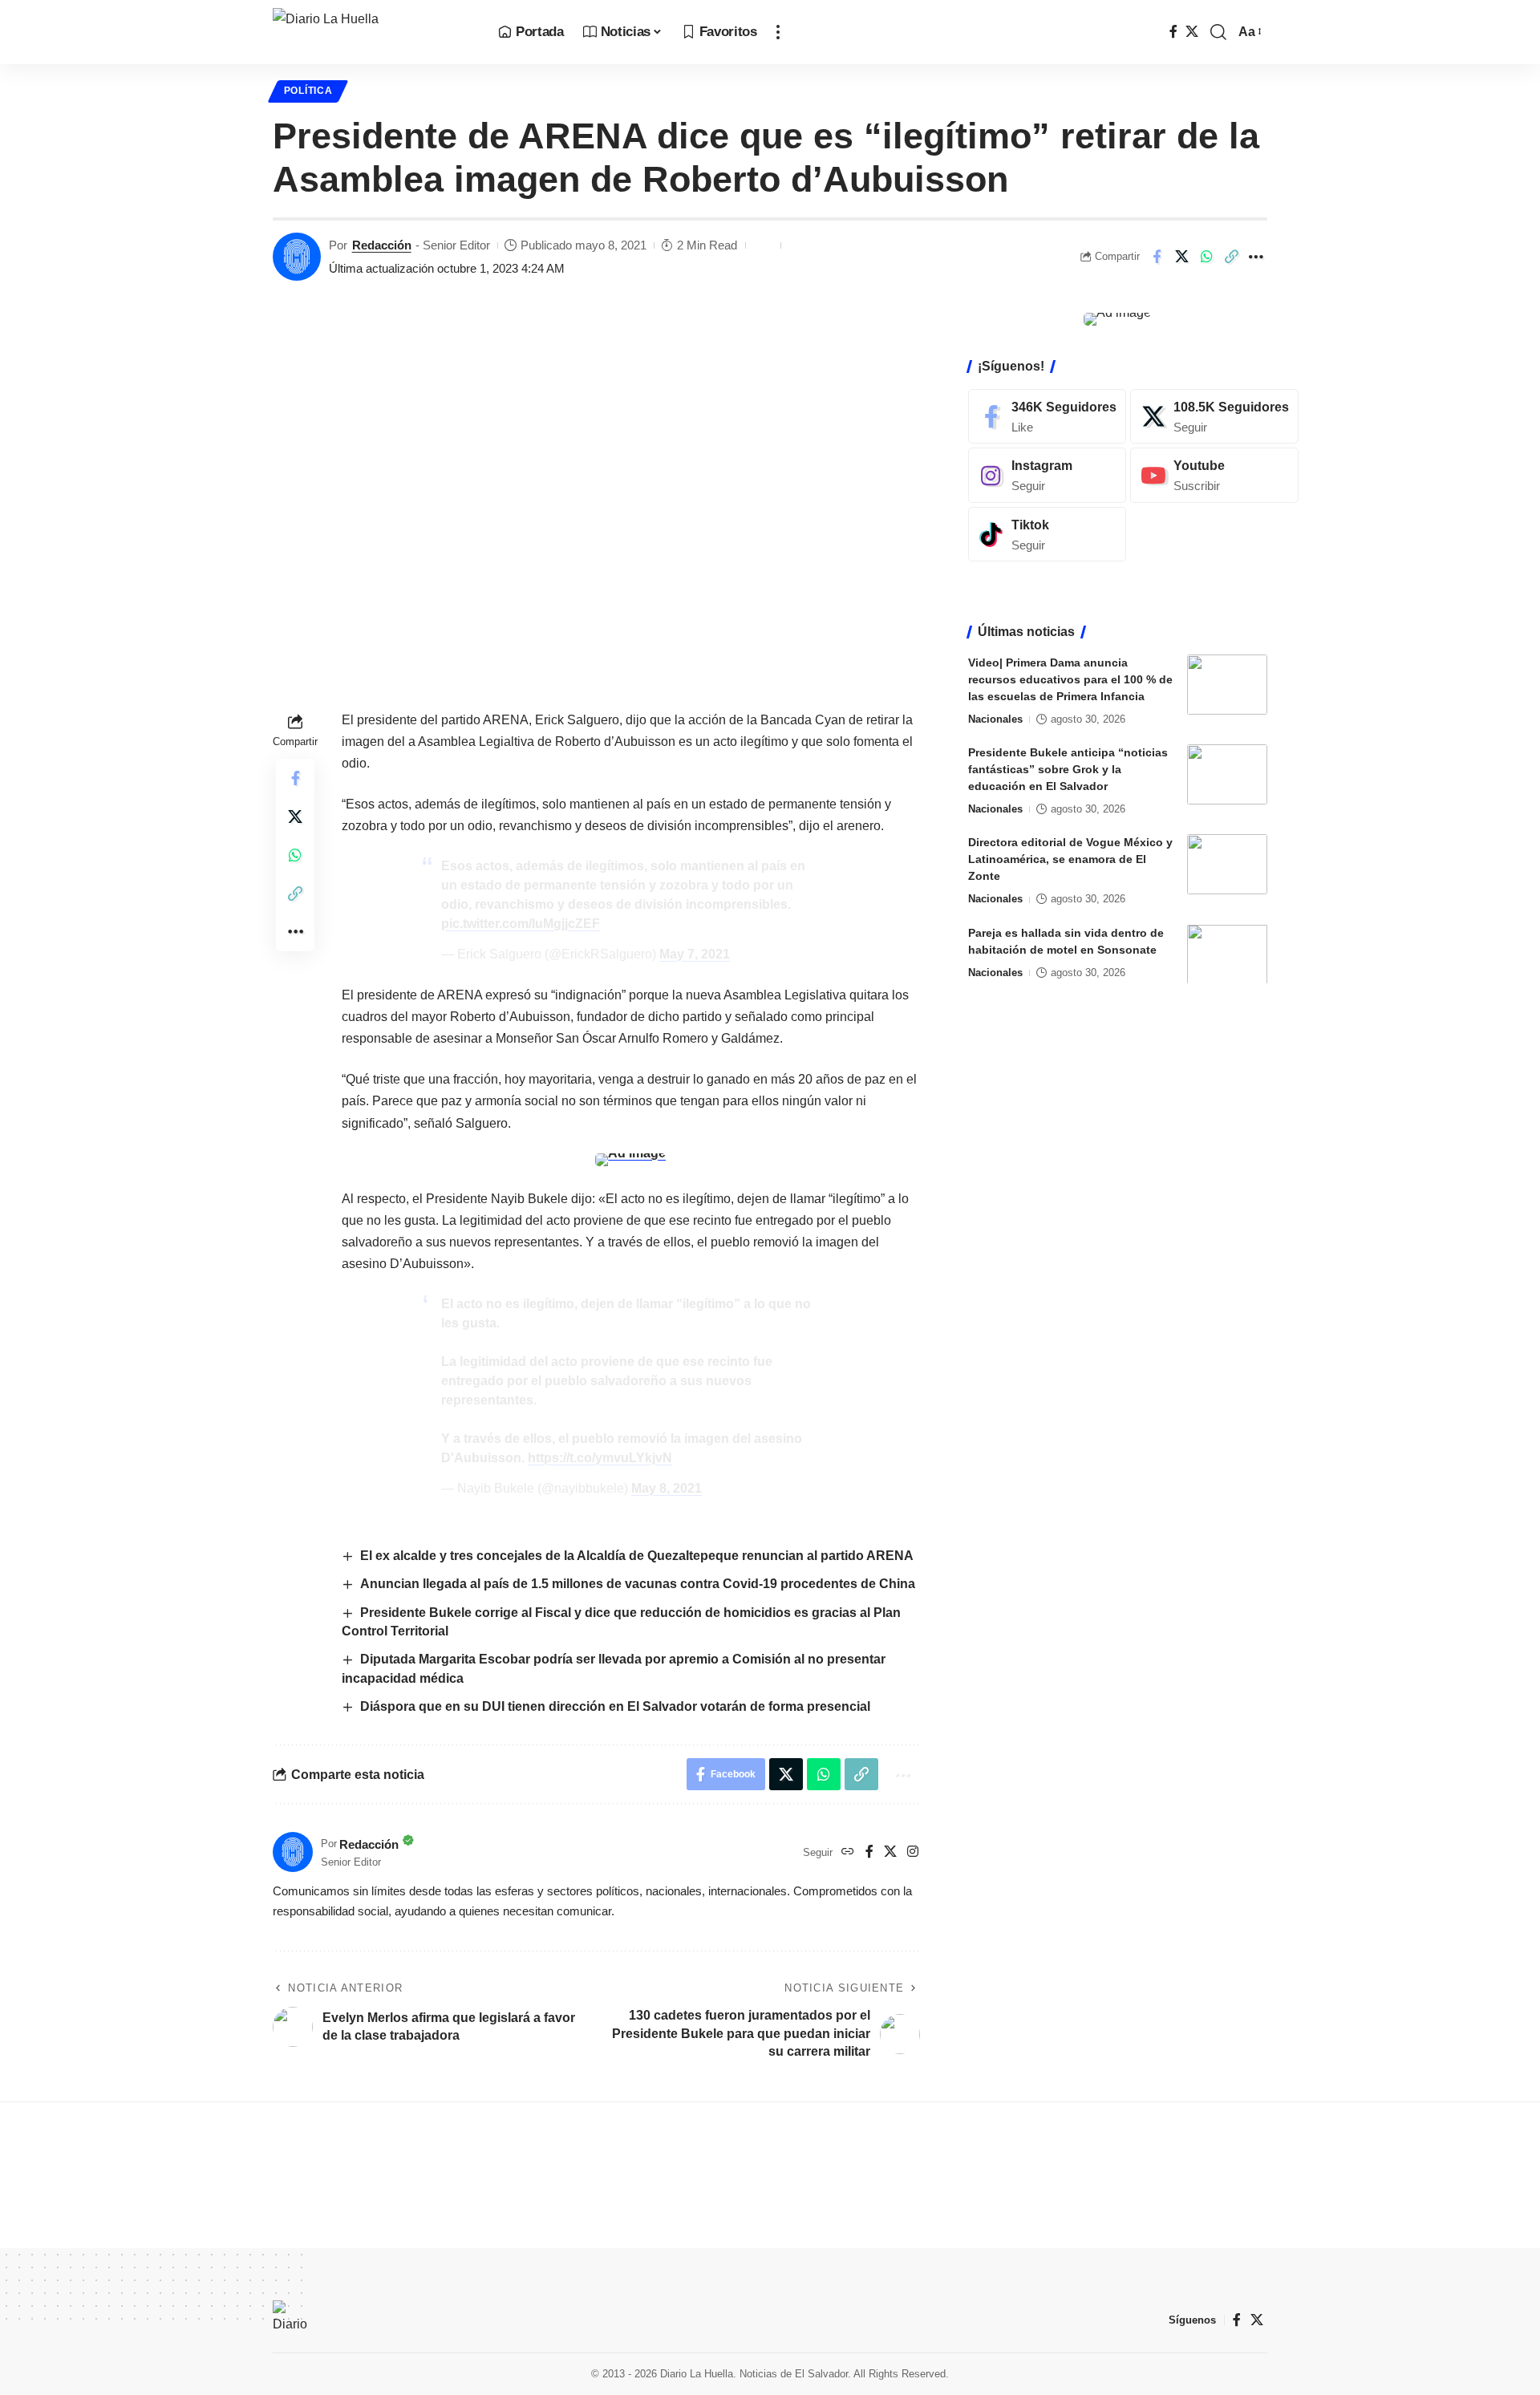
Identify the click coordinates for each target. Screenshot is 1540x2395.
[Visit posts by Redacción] (297, 257)
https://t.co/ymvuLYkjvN (600, 1458)
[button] (778, 32)
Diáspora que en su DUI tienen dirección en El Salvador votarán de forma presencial (617, 1706)
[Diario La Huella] (373, 32)
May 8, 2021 (667, 1488)
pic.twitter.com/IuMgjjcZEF (521, 924)
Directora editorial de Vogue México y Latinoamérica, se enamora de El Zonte (1070, 859)
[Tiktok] (1047, 535)
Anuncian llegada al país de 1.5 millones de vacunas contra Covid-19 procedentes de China (639, 1584)
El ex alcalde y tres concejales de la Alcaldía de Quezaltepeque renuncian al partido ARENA (637, 1556)
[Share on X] (1181, 257)
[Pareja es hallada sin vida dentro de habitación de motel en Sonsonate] (1227, 954)
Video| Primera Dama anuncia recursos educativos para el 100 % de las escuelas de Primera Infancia (1070, 679)
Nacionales (995, 719)
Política (308, 91)
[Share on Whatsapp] (1206, 257)
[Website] (848, 1852)
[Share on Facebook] (1157, 257)
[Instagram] (913, 1852)
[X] (1192, 32)
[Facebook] (1173, 32)
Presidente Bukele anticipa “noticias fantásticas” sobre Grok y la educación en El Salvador (1068, 769)
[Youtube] (1214, 475)
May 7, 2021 (695, 954)
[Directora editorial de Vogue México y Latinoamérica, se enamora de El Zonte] (1227, 864)
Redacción (382, 245)
